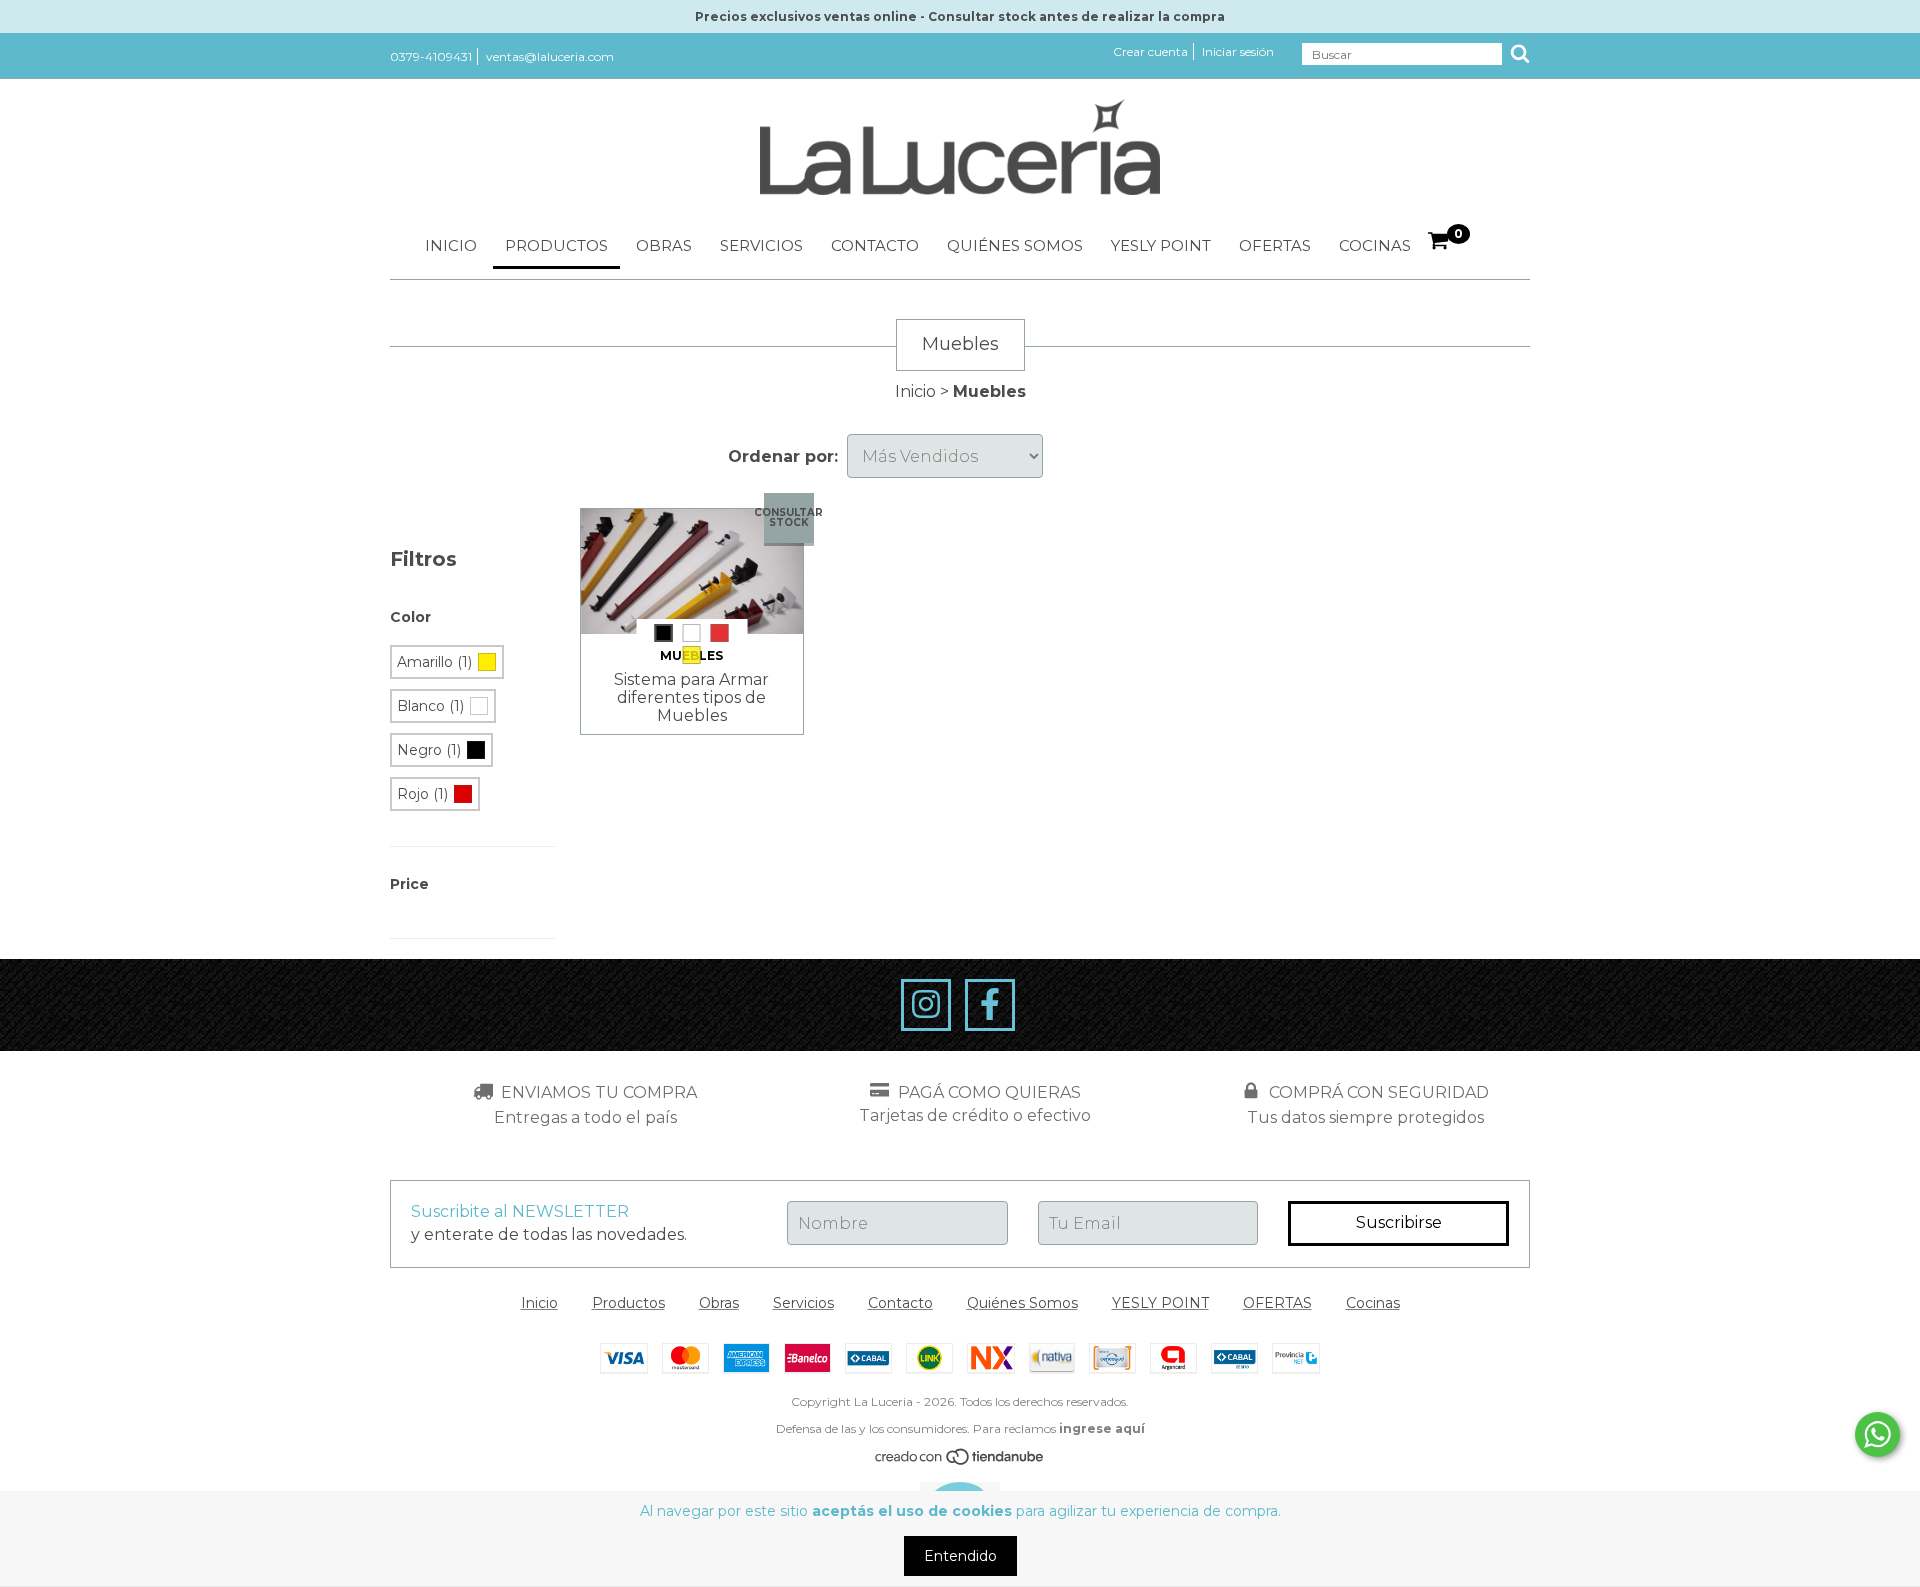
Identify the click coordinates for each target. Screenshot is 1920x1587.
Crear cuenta (1150, 51)
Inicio (451, 245)
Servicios (761, 245)
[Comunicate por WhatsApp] (1877, 1434)
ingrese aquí (1102, 1428)
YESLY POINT (1161, 245)
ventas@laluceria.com (550, 56)
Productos (556, 245)
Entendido (960, 1556)
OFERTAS (1275, 245)
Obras (664, 245)
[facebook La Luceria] (990, 1005)
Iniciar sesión (1238, 51)
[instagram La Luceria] (926, 1005)
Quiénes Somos (1015, 245)
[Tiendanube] (960, 1462)
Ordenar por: (783, 456)
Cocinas (1375, 245)
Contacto (875, 245)
